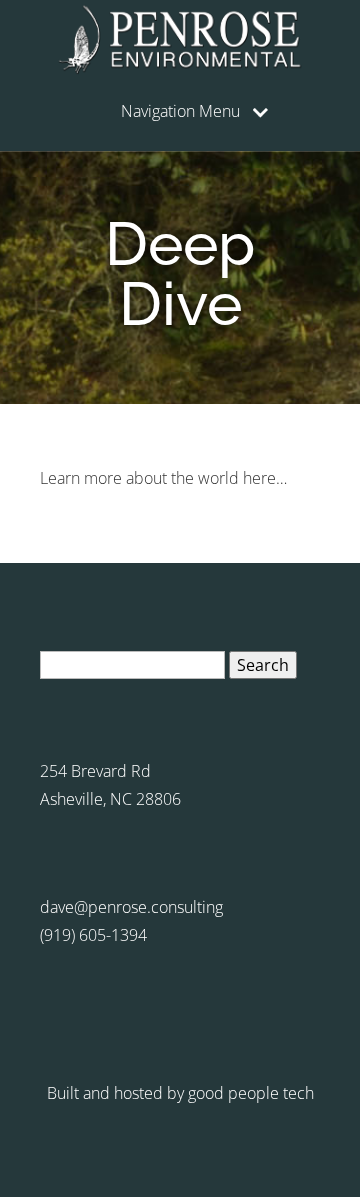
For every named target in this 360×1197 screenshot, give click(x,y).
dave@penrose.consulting (131, 907)
